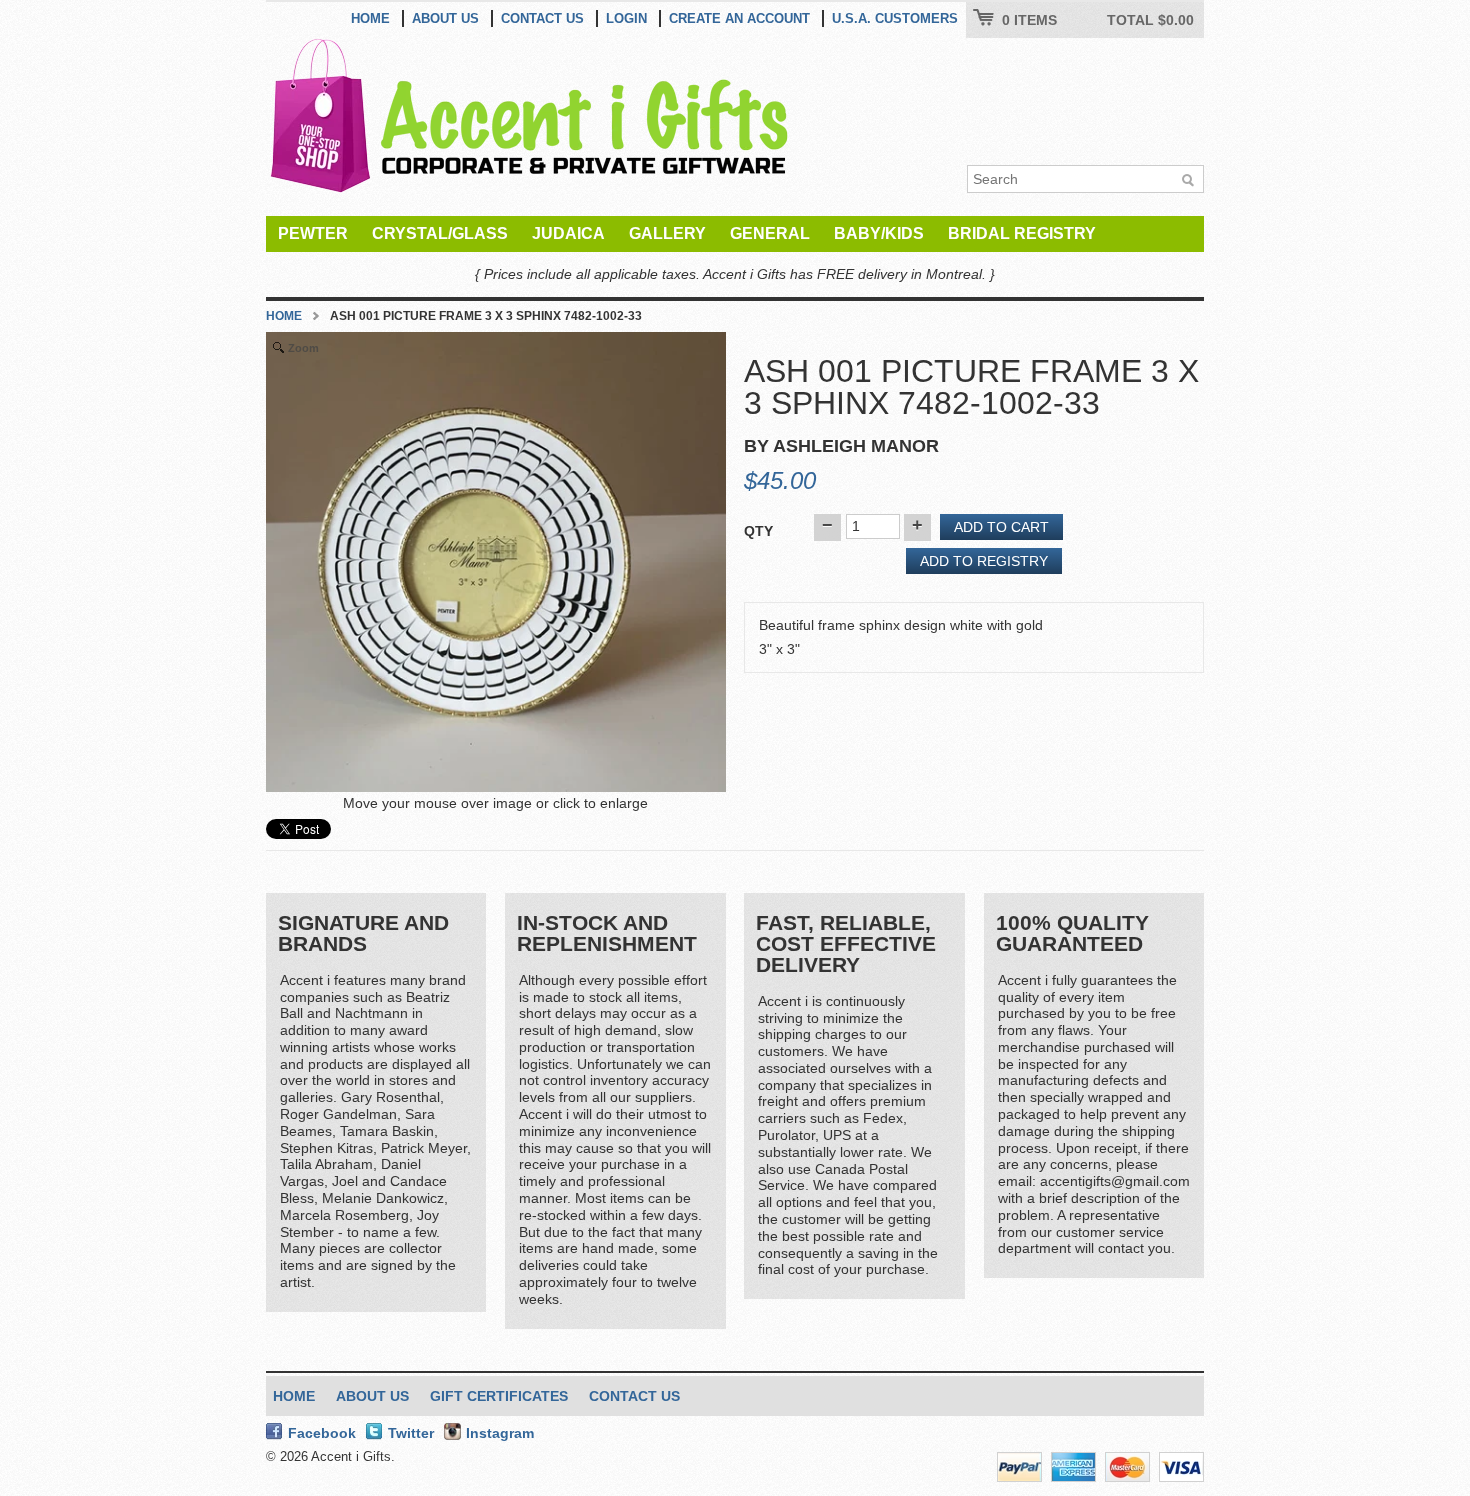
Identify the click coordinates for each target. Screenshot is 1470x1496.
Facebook (322, 1433)
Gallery (667, 233)
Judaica (568, 233)
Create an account (739, 18)
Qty (758, 531)
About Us (445, 18)
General (770, 233)
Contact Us (542, 18)
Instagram (500, 1433)
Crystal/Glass (440, 233)
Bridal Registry (1022, 233)
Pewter (313, 233)
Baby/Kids (879, 233)
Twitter (411, 1433)
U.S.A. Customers (895, 18)
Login (626, 18)
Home (370, 18)
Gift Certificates (499, 1396)
